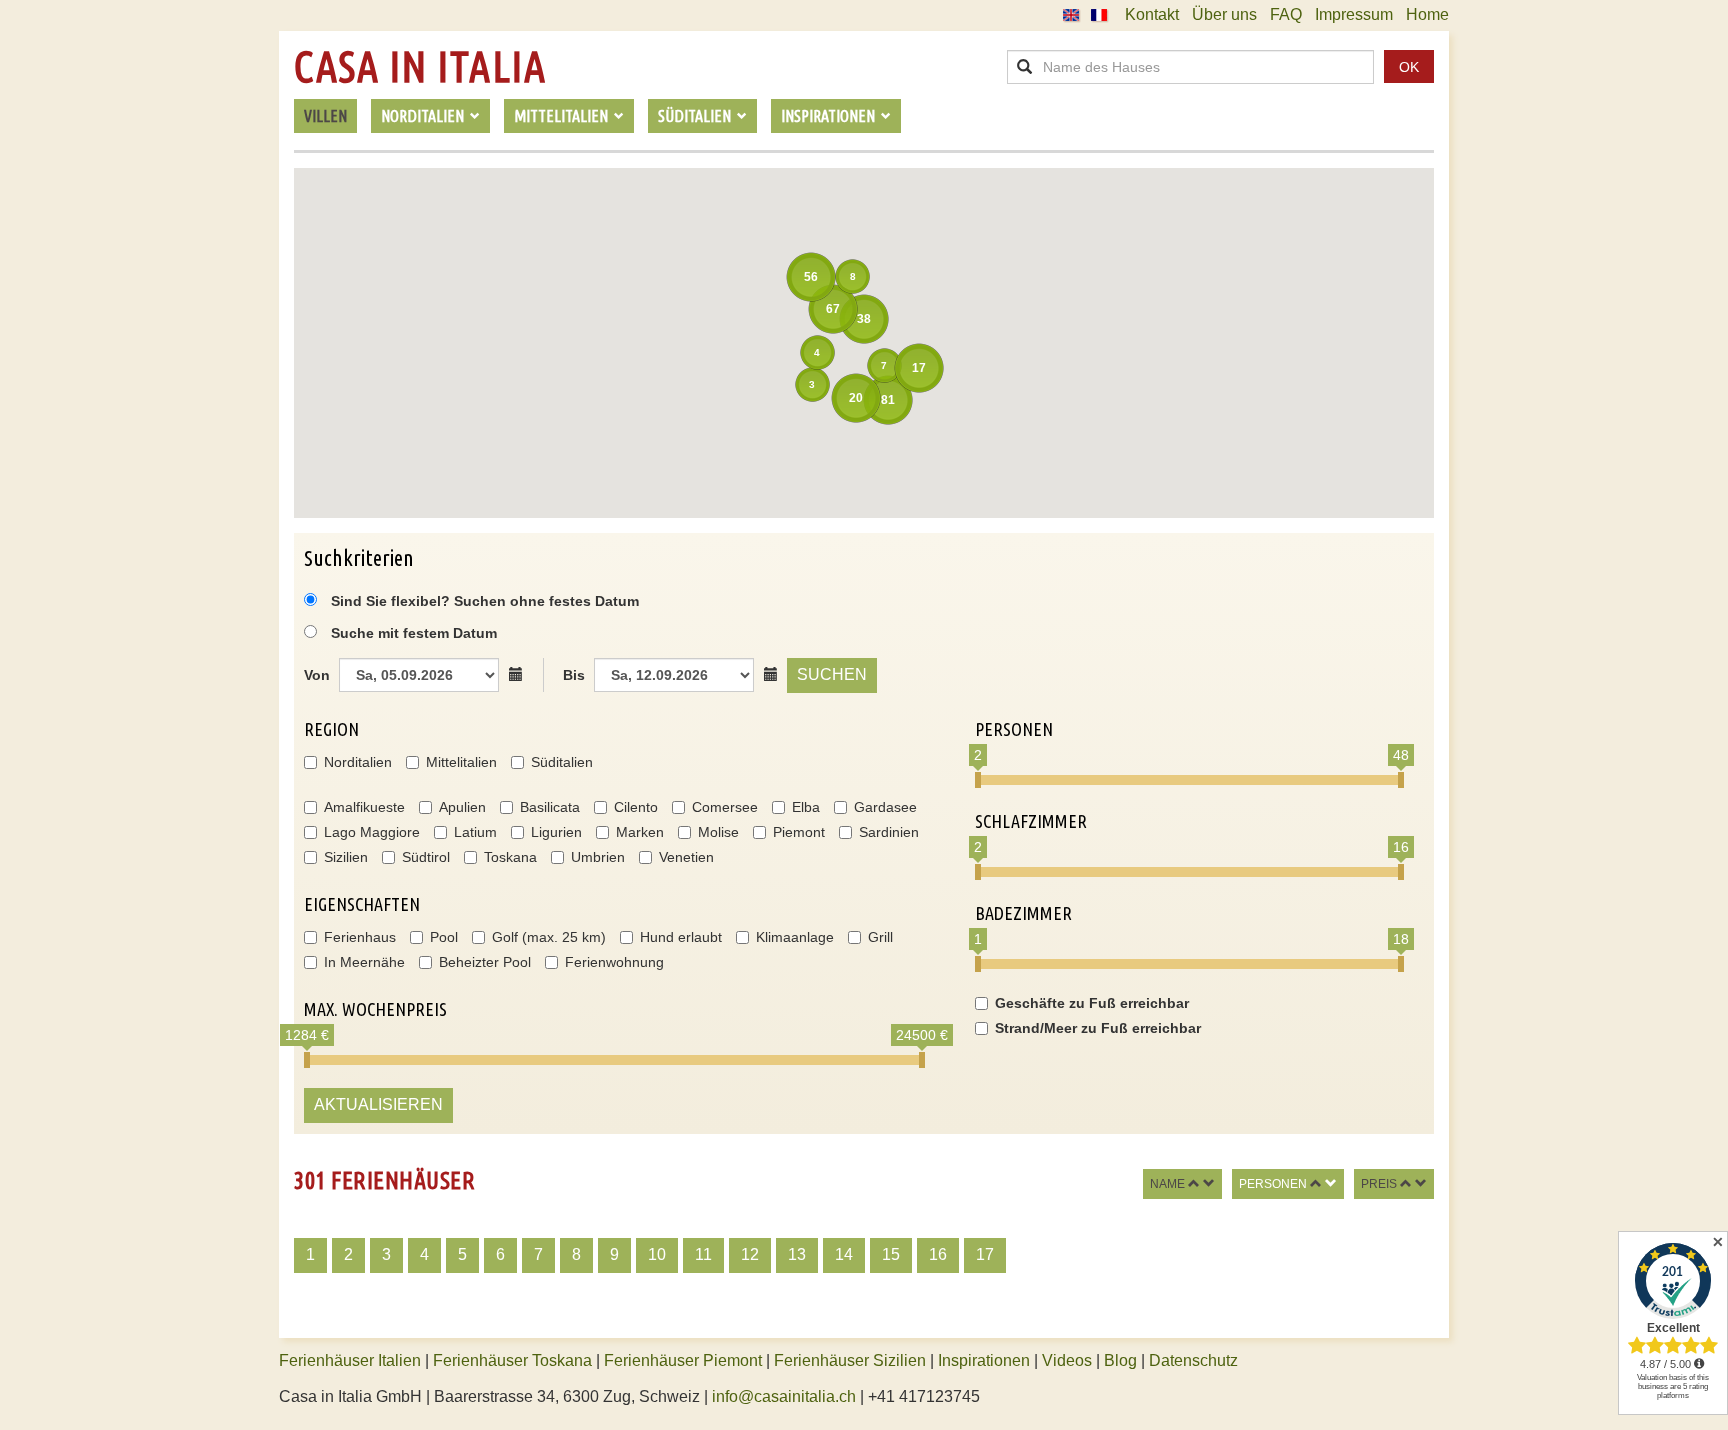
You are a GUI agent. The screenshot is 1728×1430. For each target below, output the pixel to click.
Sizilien (346, 857)
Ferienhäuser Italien (350, 1360)
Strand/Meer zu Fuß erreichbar (1098, 1028)
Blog (1120, 1360)
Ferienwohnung (614, 962)
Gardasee (885, 807)
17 (985, 1254)
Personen (1273, 1184)
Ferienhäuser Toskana (512, 1360)
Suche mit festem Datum (414, 633)
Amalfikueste (364, 807)
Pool (444, 937)
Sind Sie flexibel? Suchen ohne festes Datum (483, 601)
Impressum (1354, 14)
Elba (806, 807)
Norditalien (358, 762)
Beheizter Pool (485, 962)
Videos (1067, 1360)
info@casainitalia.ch (784, 1396)
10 (657, 1254)
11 (703, 1254)
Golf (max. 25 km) (549, 937)
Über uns (1224, 14)
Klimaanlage (795, 937)
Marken (640, 832)
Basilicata (550, 807)
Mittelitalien (461, 762)
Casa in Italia (420, 67)
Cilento (636, 807)
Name (1167, 1184)
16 (938, 1254)
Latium (475, 832)
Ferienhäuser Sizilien (850, 1360)
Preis (1379, 1184)
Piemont (799, 832)
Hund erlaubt (681, 937)
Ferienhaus (360, 937)
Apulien (462, 807)
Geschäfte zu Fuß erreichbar (1092, 1003)
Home (1427, 14)
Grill (880, 937)
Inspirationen (986, 1360)
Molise (718, 832)
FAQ (1286, 14)
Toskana (510, 857)
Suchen (832, 674)
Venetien (686, 857)
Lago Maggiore (372, 832)
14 (844, 1254)
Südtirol (426, 857)
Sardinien (889, 832)
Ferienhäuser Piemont (683, 1360)
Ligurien (556, 832)
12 (750, 1254)
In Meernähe (364, 962)
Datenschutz (1193, 1360)
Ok (1409, 67)
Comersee (725, 807)
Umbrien (598, 857)
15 (891, 1254)
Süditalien (562, 762)
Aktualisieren (378, 1104)
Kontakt (1152, 14)
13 (797, 1254)
